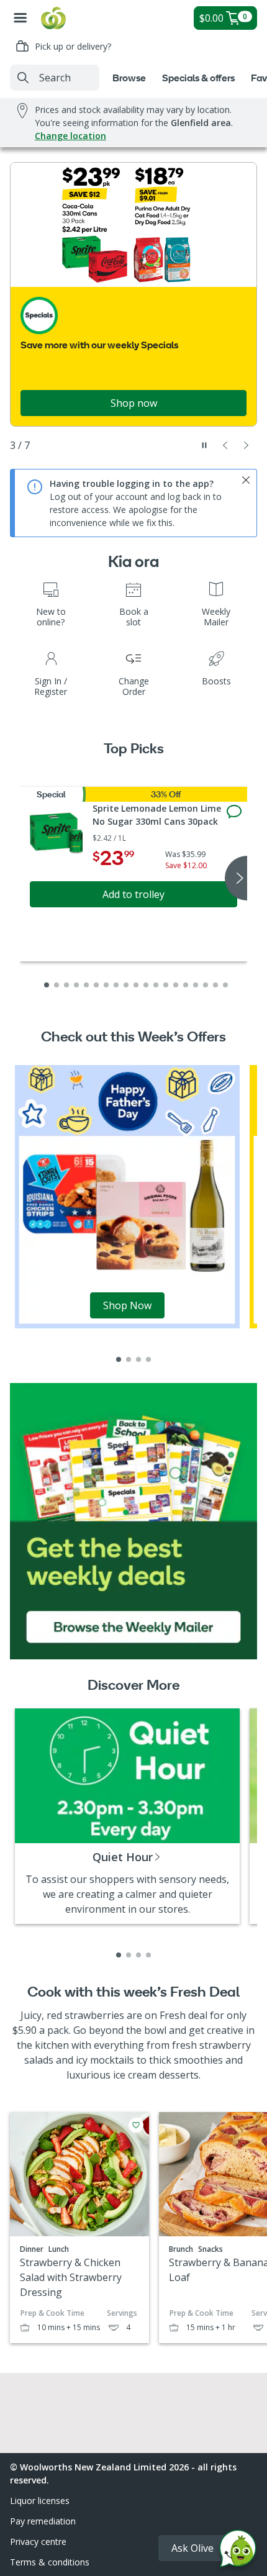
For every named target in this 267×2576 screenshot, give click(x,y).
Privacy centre (38, 2542)
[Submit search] (23, 78)
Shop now (134, 403)
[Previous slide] (225, 445)
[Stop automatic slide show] (204, 445)
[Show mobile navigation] (20, 18)
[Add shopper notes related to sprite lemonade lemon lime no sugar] (234, 812)
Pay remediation (43, 2521)
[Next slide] (247, 445)
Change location (70, 136)
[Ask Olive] (238, 2551)
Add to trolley (133, 894)
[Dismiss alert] (246, 480)
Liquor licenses (40, 2501)
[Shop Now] (127, 1196)
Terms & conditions (50, 2562)
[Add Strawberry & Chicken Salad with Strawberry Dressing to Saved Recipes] (136, 2125)
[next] (236, 878)
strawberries (94, 2015)
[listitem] (119, 1359)
